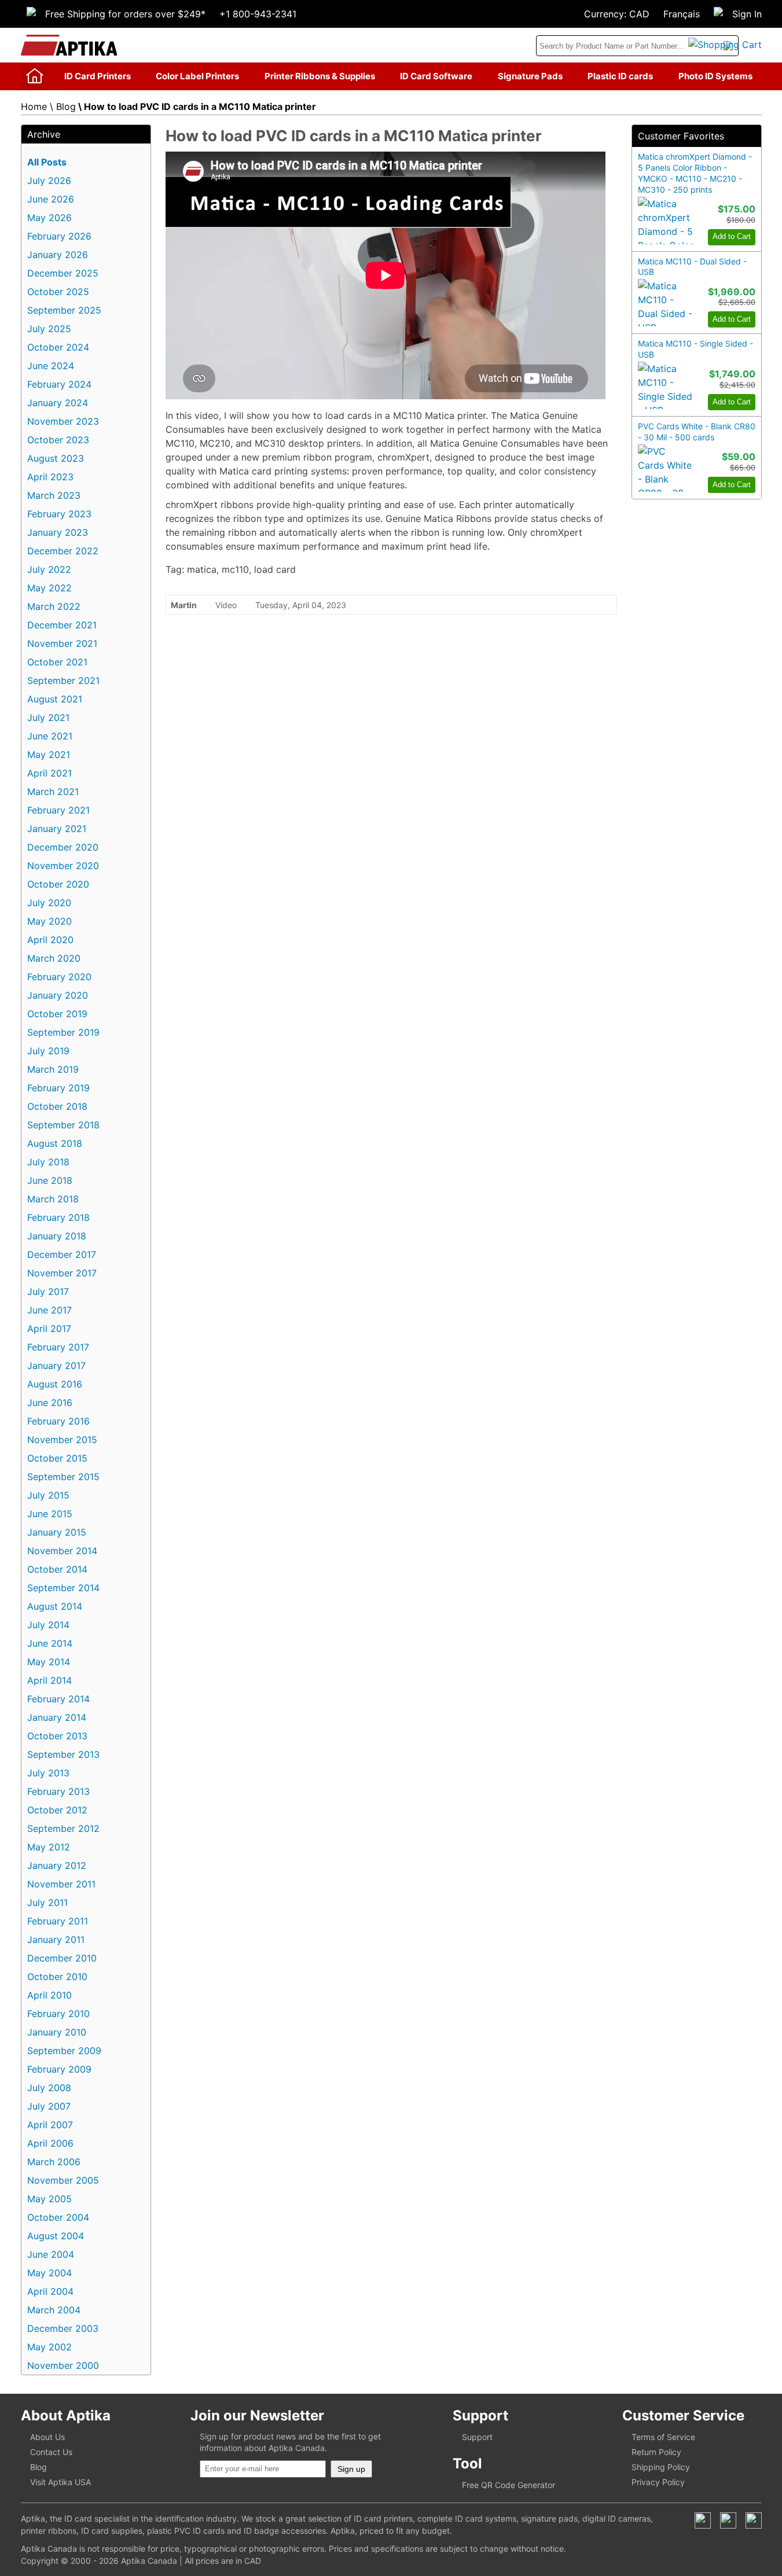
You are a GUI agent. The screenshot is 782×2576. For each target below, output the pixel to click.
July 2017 (48, 1291)
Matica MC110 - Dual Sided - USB (692, 267)
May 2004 (49, 2273)
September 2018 (63, 1125)
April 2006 (50, 2143)
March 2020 (54, 958)
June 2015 (50, 1514)
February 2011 (58, 1921)
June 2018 (50, 1180)
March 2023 (54, 495)
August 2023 (56, 458)
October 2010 (57, 1977)
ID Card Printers (98, 76)
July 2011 (47, 1902)
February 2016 (58, 1421)
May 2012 (49, 1847)
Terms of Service (663, 2437)
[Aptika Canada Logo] (69, 45)
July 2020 (49, 903)
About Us (47, 2437)
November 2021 (62, 643)
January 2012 (57, 1865)
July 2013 (48, 1773)
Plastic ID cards (620, 76)
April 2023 (50, 477)
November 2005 (63, 2180)
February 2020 (59, 977)
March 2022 (54, 606)
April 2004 (50, 2291)
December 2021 (62, 625)
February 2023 (59, 514)
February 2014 (58, 1699)
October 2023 (58, 440)
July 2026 (49, 181)
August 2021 (55, 699)
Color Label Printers (197, 76)
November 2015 (62, 1440)
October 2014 (57, 1569)
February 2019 (58, 1088)
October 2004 (58, 2217)
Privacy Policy (658, 2482)
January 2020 (58, 995)
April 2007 (50, 2125)
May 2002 (49, 2347)
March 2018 (53, 1199)
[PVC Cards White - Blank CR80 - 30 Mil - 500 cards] (666, 468)
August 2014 (55, 1606)
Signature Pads (530, 76)
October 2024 (58, 347)
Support (477, 2437)
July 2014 (48, 1625)
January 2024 (58, 403)
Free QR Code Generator (509, 2485)
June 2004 (51, 2254)
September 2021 (63, 680)
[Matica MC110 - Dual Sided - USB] (666, 303)
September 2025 (64, 310)
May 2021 (49, 755)
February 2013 (58, 1791)
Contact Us (51, 2452)
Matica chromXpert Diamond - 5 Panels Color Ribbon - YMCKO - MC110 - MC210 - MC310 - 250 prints (695, 173)
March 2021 (53, 792)
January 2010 (57, 2032)
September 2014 (63, 1588)
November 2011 (61, 1884)
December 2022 (63, 551)
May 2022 (49, 588)
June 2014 (50, 1643)
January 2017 (56, 1366)
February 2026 (59, 236)
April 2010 (49, 1995)
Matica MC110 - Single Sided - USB (695, 349)
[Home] (35, 76)
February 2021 (58, 810)
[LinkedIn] (728, 2520)
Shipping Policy (661, 2467)
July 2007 (49, 2106)
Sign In (747, 14)
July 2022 (49, 569)
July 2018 (48, 1162)
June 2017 (49, 1310)
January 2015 (57, 1532)
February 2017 (58, 1347)
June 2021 (50, 736)
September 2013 (63, 1754)
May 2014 (49, 1662)
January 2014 (57, 1717)
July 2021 (48, 717)
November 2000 (63, 2365)
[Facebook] (703, 2520)
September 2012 (63, 1828)
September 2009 (64, 2051)
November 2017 (62, 1273)
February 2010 (58, 2014)
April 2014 (49, 1680)
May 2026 (49, 218)
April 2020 (50, 940)
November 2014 (62, 1551)
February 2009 (59, 2069)
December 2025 (63, 273)
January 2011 (56, 1940)
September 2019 (63, 1032)
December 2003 (63, 2328)
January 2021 (57, 829)
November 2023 (63, 421)
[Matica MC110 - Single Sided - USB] (666, 385)
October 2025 (58, 292)
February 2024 (59, 384)
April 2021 (49, 773)
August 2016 (55, 1384)
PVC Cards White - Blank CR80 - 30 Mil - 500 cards (697, 432)
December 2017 (62, 1254)
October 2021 (57, 662)
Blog (66, 106)
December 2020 (63, 847)
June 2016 (50, 1403)
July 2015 (48, 1495)
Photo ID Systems (715, 76)
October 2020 (58, 884)
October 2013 (57, 1736)
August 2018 (55, 1143)
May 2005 (49, 2199)
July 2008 (49, 2088)
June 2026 (51, 199)
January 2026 (58, 255)
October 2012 (57, 1810)
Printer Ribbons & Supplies (320, 76)
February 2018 (58, 1217)
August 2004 (56, 2236)
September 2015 (63, 1477)
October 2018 (57, 1106)
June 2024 (51, 366)
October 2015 (57, 1458)
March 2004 (54, 2310)
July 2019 (48, 1051)
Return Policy (656, 2452)
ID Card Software (436, 76)
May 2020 (49, 921)
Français (682, 14)
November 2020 (63, 866)
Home (34, 106)
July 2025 (49, 329)
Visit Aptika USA (60, 2482)
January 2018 (57, 1236)
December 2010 (62, 1958)
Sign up (351, 2469)
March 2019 (53, 1069)
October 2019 (57, 1014)
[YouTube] (754, 2520)
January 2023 (58, 532)
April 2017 (49, 1329)
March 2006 (54, 2162)
